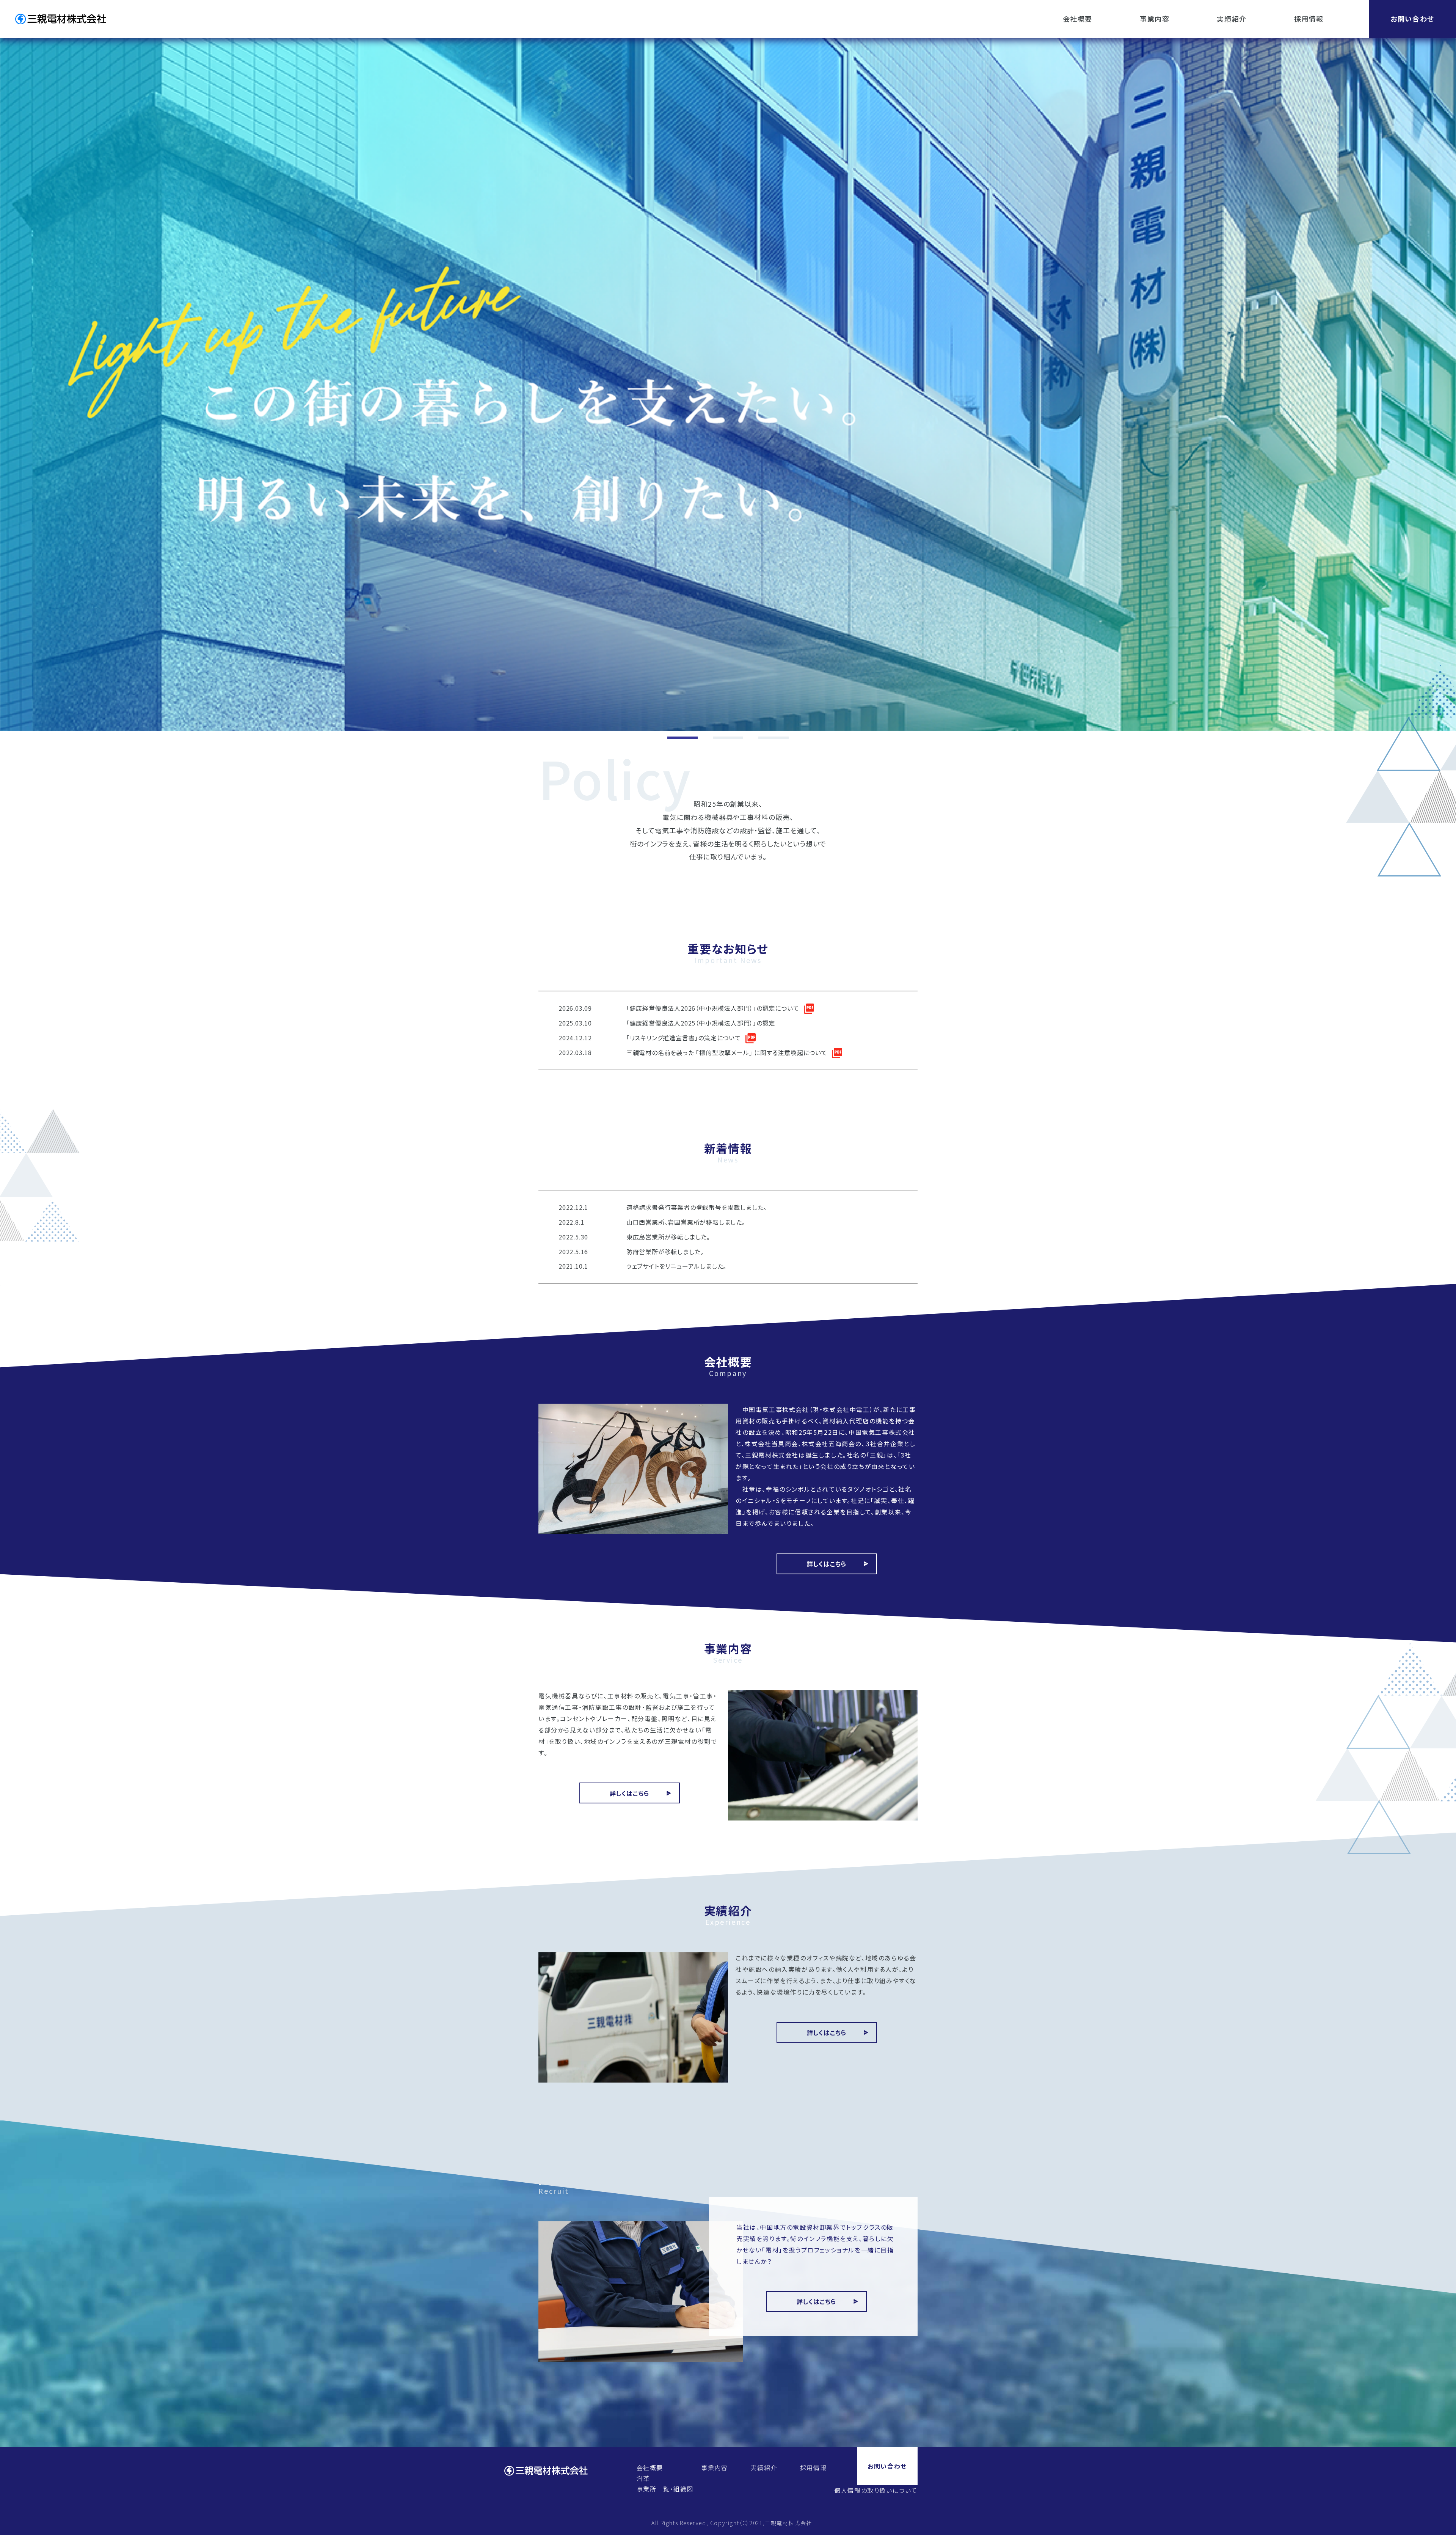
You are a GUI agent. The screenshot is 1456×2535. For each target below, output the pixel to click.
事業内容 (1155, 19)
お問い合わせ (1412, 19)
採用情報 (1309, 19)
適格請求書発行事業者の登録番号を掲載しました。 (697, 1207)
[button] (682, 738)
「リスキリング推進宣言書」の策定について (684, 1038)
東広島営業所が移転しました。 (668, 1237)
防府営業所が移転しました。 (665, 1252)
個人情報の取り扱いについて (876, 2490)
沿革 (643, 2478)
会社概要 (1078, 19)
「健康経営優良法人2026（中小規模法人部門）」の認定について (713, 1008)
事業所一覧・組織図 (665, 2489)
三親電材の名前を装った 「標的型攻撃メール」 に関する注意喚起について (727, 1052)
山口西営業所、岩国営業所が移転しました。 (686, 1222)
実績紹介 (1232, 19)
